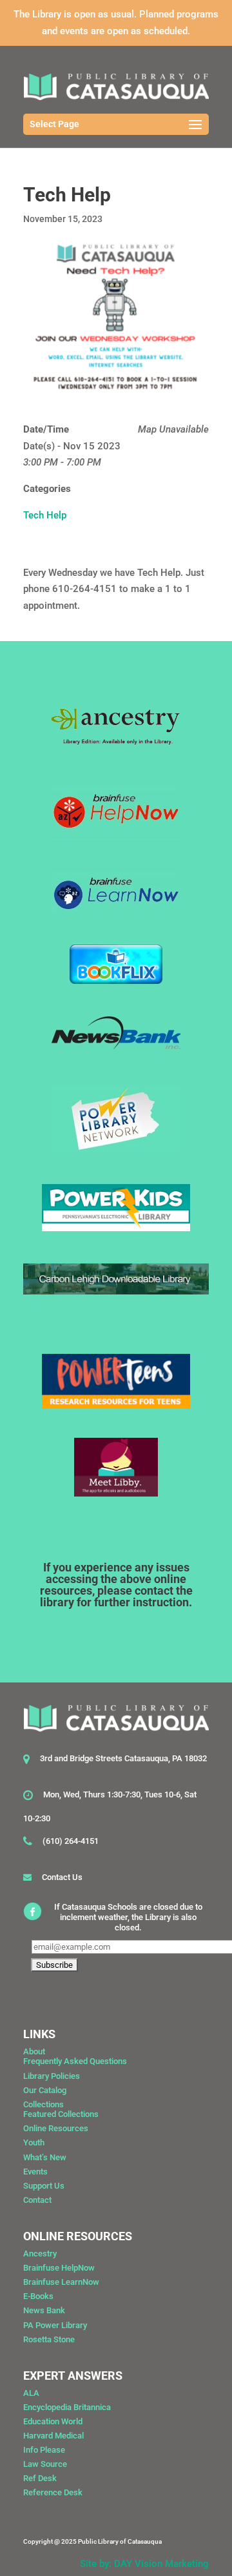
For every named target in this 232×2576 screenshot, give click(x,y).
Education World (53, 2421)
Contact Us (62, 1877)
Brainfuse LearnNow (61, 2282)
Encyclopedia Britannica (67, 2407)
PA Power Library (55, 2325)
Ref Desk (40, 2478)
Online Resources (56, 2128)
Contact (37, 2200)
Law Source (45, 2464)
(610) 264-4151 (71, 1841)
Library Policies (52, 2076)
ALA (31, 2393)
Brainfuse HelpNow (59, 2268)
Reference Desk (53, 2492)
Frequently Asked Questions (75, 2061)
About (34, 2051)
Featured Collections (61, 2114)
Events (35, 2172)
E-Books (38, 2296)
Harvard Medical (53, 2436)
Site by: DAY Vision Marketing (144, 2564)
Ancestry (40, 2254)
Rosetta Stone (49, 2339)
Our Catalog (45, 2090)
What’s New (45, 2157)
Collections (43, 2104)
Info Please (44, 2450)
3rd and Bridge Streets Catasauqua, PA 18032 (123, 1758)
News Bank (44, 2310)
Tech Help (45, 515)
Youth (34, 2142)
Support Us (44, 2186)
